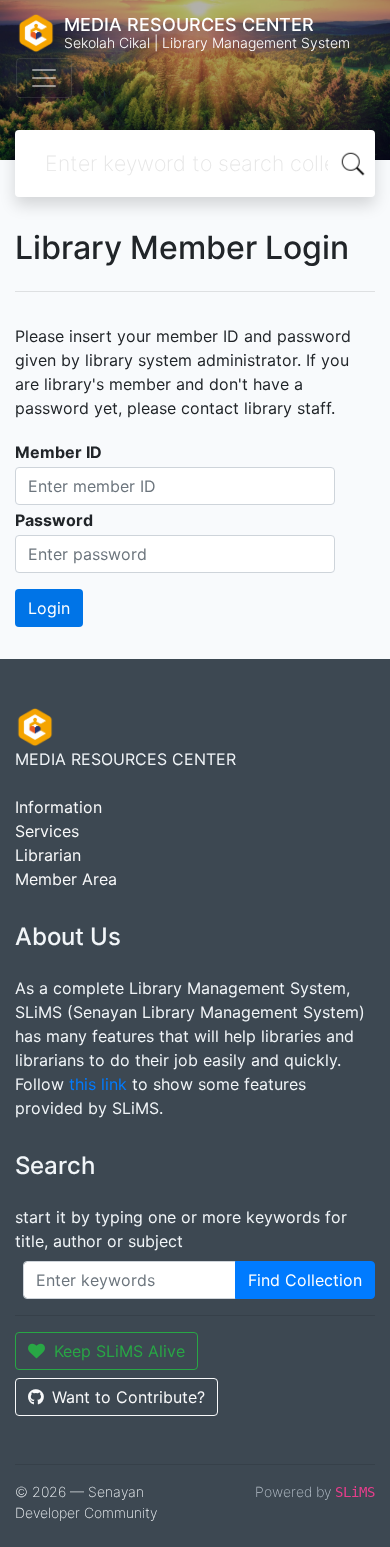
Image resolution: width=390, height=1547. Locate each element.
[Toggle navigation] (44, 78)
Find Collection (305, 1280)
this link (98, 1084)
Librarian (48, 855)
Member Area (66, 879)
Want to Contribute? (128, 1397)
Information (58, 807)
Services (47, 831)
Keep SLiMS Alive (119, 1351)
